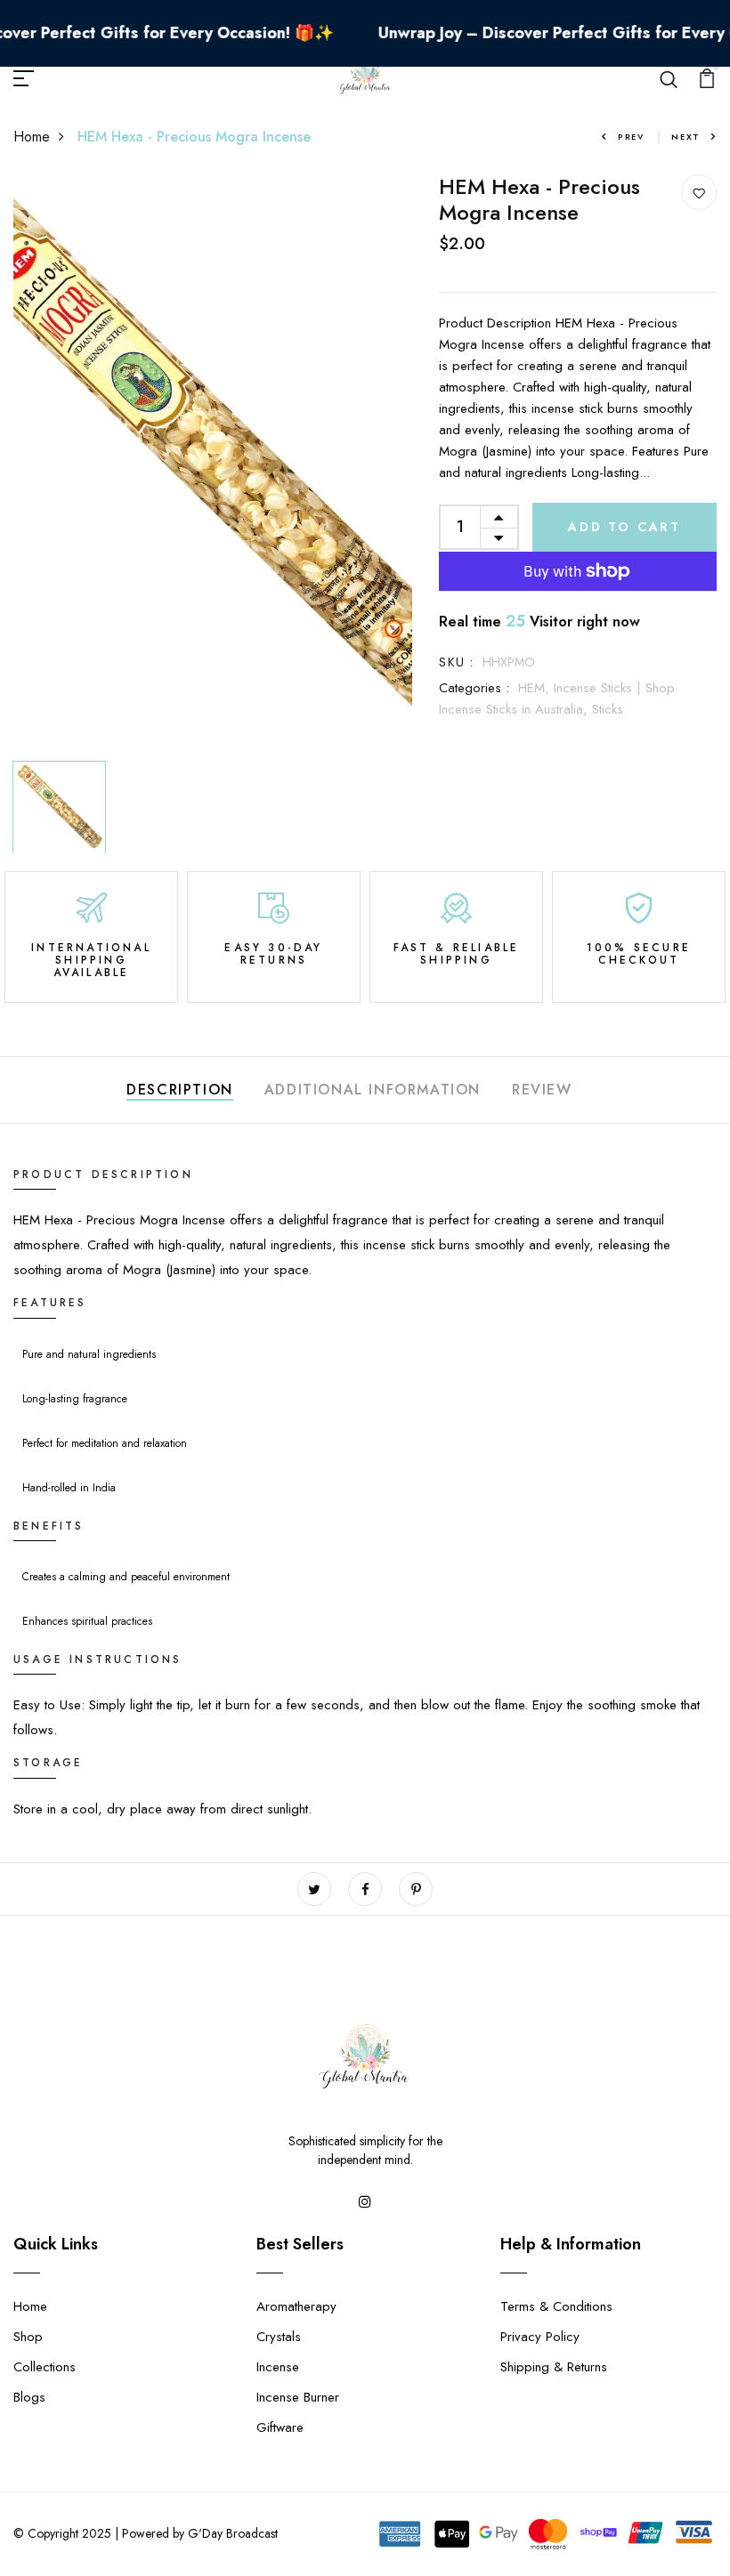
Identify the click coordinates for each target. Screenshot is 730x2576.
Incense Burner (298, 2397)
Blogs (29, 2397)
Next (686, 137)
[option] (213, 464)
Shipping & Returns (554, 2367)
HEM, (536, 688)
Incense (278, 2367)
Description (180, 1090)
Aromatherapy (296, 2306)
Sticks (608, 709)
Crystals (279, 2337)
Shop (28, 2337)
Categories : (474, 688)
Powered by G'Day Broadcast (200, 2533)
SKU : (456, 662)
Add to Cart (625, 527)
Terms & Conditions (556, 2306)
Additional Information (373, 1090)
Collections (45, 2367)
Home (32, 137)
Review (542, 1090)
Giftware (280, 2427)
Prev (631, 137)
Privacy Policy (540, 2337)
